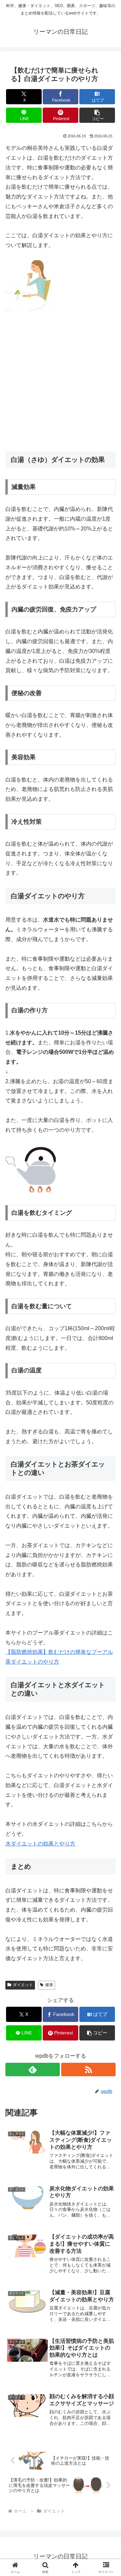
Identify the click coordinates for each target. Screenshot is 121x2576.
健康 (49, 1985)
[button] (97, 115)
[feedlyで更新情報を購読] (33, 2070)
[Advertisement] (61, 381)
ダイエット (23, 1985)
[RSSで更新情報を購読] (88, 2070)
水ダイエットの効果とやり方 (40, 1844)
